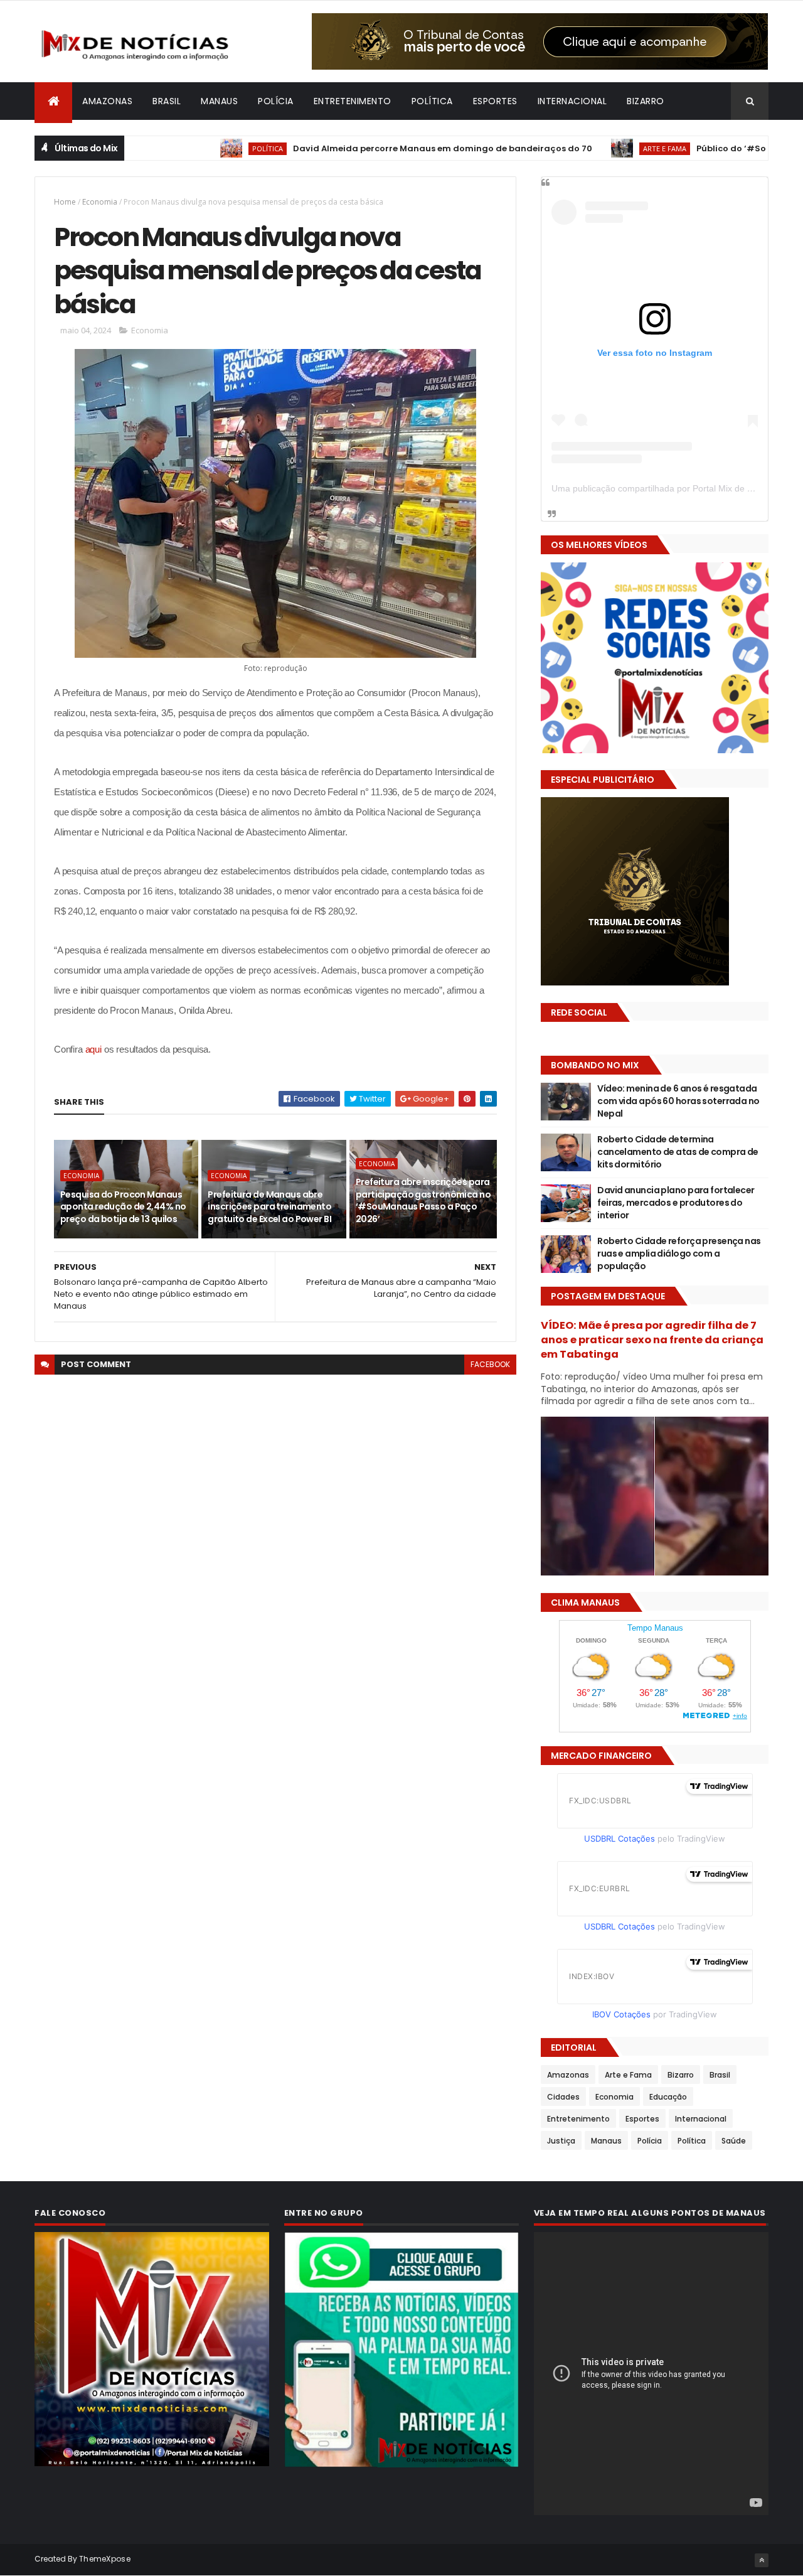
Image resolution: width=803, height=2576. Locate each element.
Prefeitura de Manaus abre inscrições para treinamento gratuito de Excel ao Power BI (269, 1207)
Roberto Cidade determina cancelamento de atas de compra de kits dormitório (678, 1151)
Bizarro (646, 101)
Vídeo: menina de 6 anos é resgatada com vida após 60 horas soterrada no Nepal (678, 1101)
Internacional (572, 101)
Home (65, 202)
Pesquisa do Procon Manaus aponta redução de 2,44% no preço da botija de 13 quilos (123, 1207)
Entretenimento (353, 101)
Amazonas (107, 101)
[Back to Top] (762, 2560)
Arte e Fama (584, 148)
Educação (668, 2097)
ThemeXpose (105, 2559)
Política (432, 101)
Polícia (276, 101)
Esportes (495, 101)
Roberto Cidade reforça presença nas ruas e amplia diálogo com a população (679, 1253)
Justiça (561, 2141)
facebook (490, 1364)
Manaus (219, 101)
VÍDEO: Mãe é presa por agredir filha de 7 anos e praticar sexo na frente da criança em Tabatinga (652, 1340)
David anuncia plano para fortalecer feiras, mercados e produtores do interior (676, 1202)
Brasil (167, 101)
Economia (100, 202)
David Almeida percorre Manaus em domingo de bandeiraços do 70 (362, 148)
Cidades (563, 2097)
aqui (93, 1049)
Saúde (734, 2141)
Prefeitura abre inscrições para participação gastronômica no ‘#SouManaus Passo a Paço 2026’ (423, 1200)
